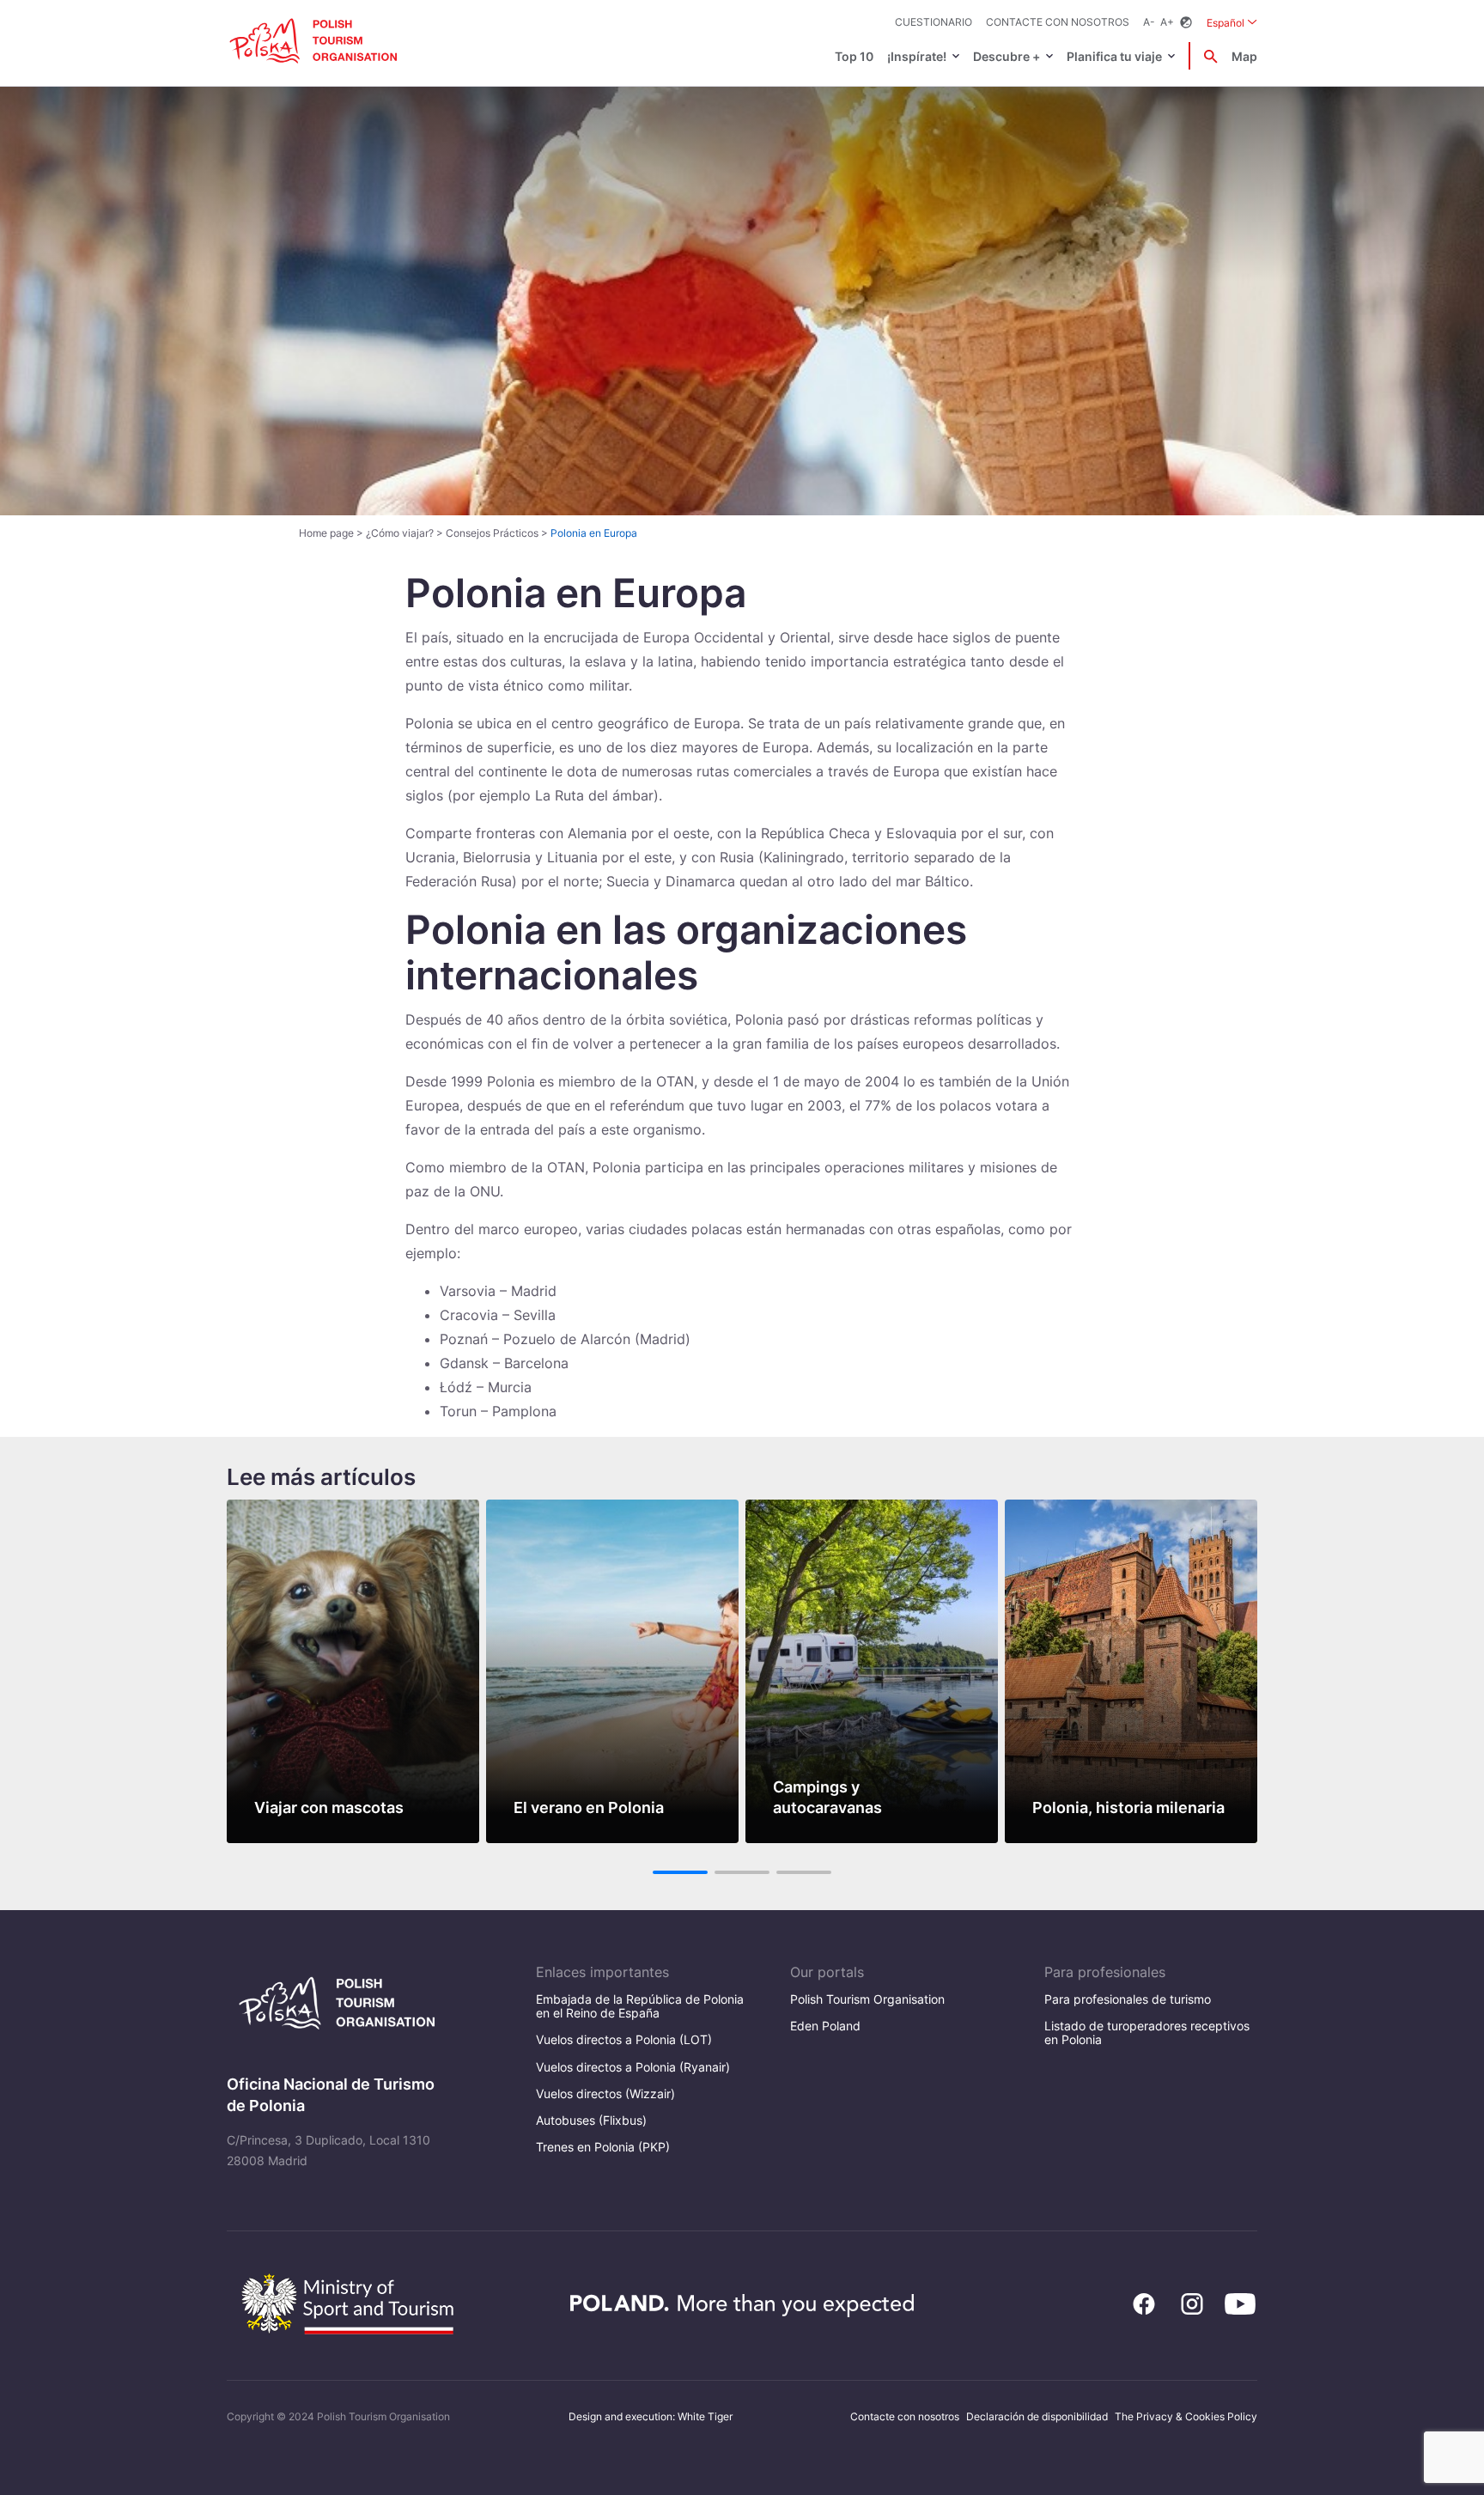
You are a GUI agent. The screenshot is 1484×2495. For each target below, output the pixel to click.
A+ (1167, 22)
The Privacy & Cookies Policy (1186, 2416)
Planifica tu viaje (1114, 56)
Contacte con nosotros (1058, 22)
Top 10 (854, 56)
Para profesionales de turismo (1128, 1999)
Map (1244, 56)
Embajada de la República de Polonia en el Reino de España (640, 2006)
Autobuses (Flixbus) (591, 2120)
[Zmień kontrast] (1186, 23)
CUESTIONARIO (934, 22)
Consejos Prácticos (492, 533)
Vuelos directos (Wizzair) (605, 2093)
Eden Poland (825, 2026)
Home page (326, 533)
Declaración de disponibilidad (1037, 2416)
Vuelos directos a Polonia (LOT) (624, 2039)
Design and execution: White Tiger (651, 2416)
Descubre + (1007, 56)
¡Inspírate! (917, 56)
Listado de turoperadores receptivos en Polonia (1147, 2033)
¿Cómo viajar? (400, 533)
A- (1149, 22)
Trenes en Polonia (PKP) (603, 2147)
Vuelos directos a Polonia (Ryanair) (633, 2067)
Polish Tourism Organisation (867, 1999)
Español (1232, 22)
